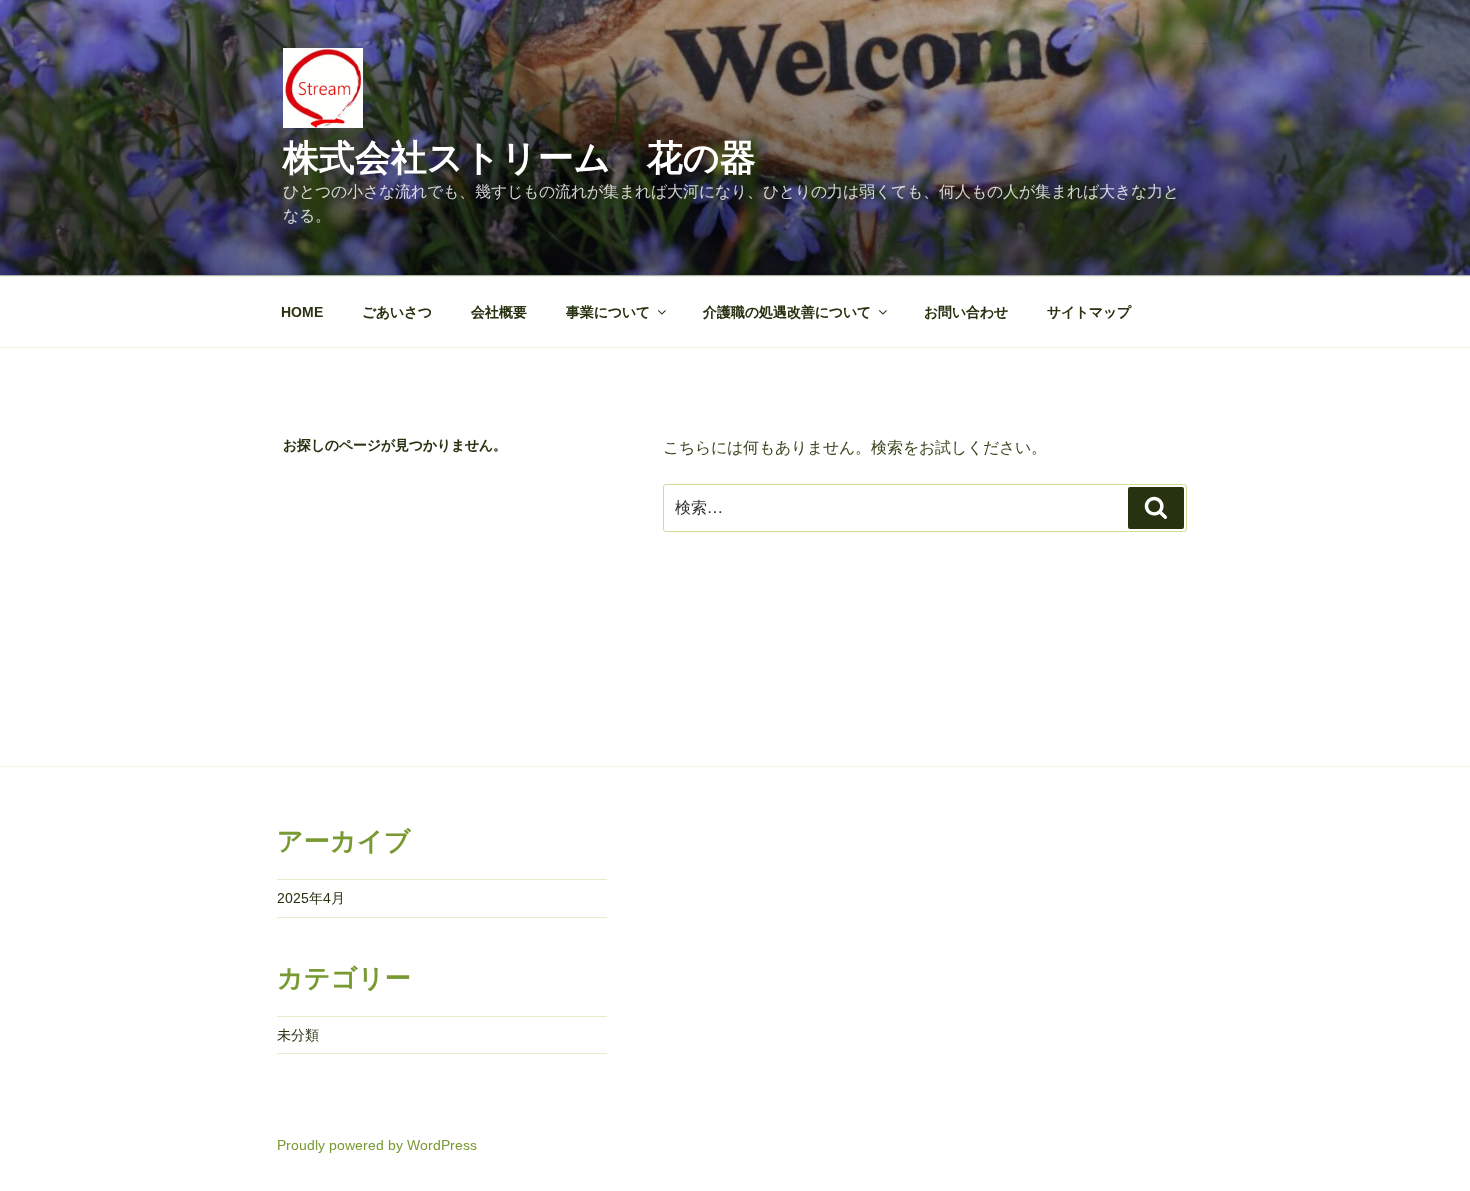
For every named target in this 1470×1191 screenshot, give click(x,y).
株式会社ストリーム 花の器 (519, 157)
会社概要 (499, 312)
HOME (302, 312)
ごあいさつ (397, 312)
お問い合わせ (966, 312)
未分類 (298, 1035)
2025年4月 (311, 898)
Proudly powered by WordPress (377, 1145)
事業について (608, 312)
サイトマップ (1089, 312)
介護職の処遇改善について (787, 312)
